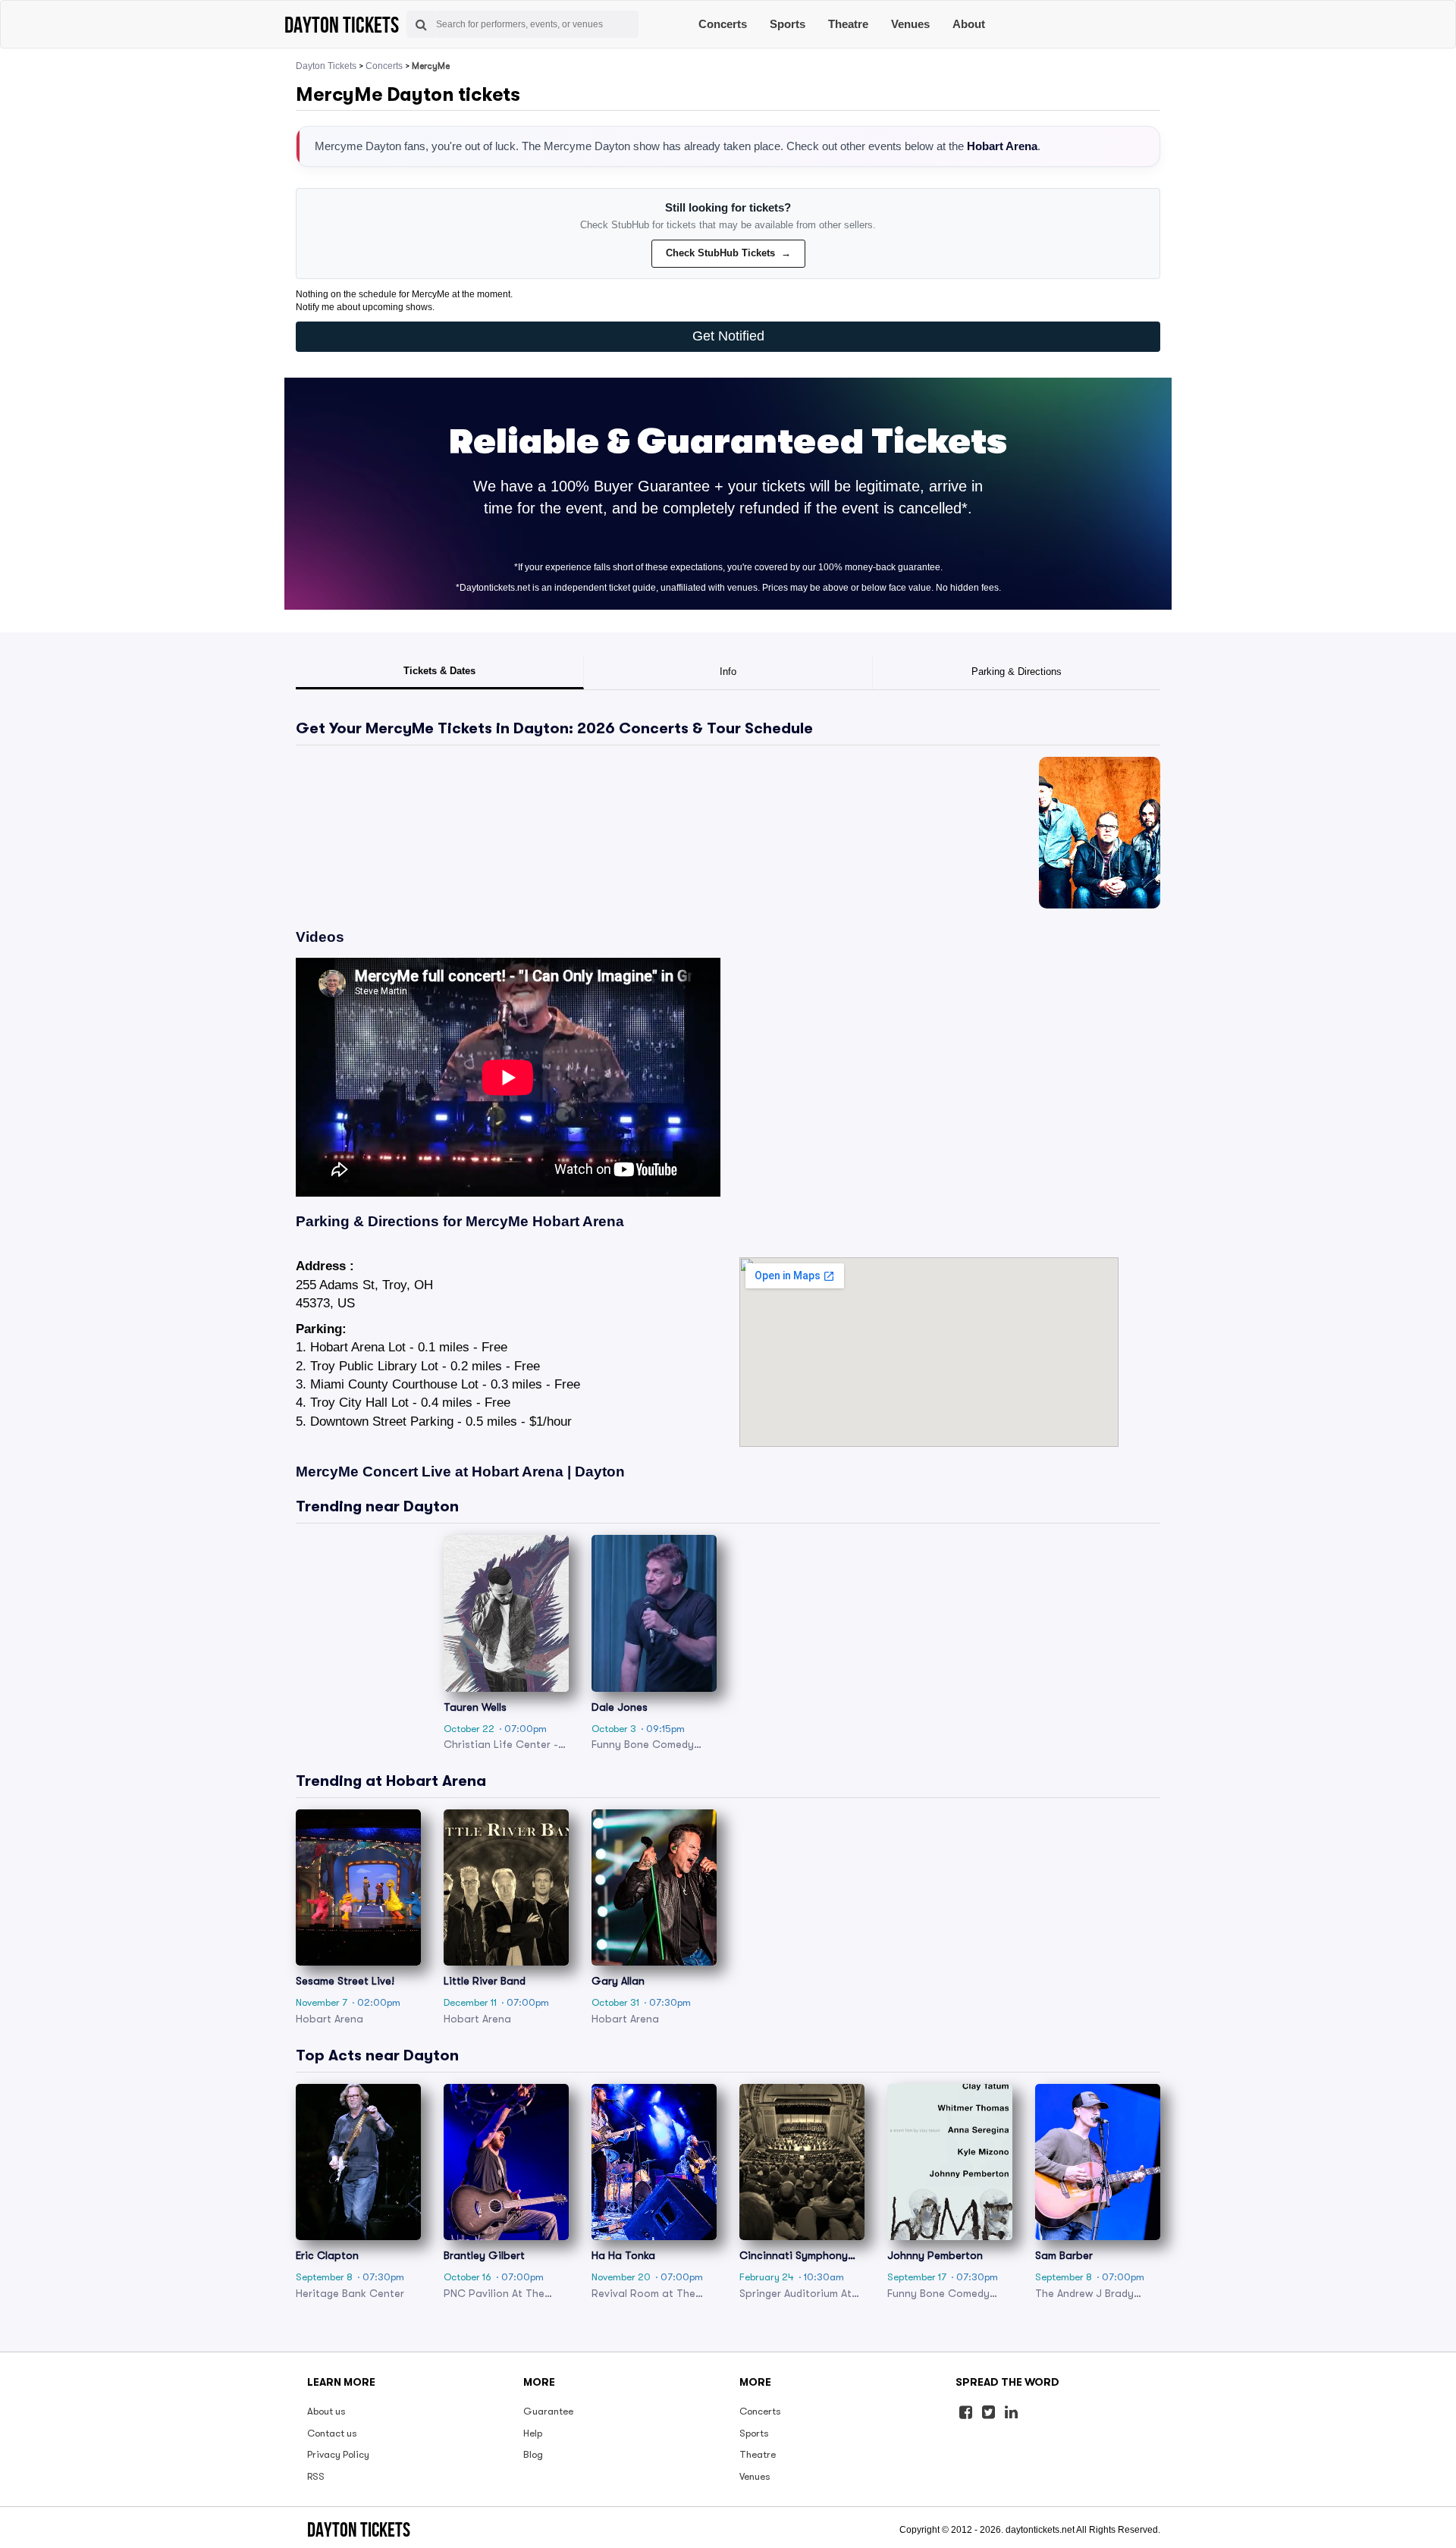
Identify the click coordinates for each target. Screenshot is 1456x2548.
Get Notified (728, 336)
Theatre (848, 24)
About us (326, 2411)
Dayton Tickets (326, 66)
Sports (788, 24)
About (969, 24)
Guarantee (548, 2411)
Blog (533, 2454)
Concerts (723, 24)
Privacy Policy (338, 2454)
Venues (910, 24)
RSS (316, 2476)
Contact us (332, 2433)
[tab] (440, 673)
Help (533, 2433)
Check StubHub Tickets (728, 253)
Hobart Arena (1002, 146)
